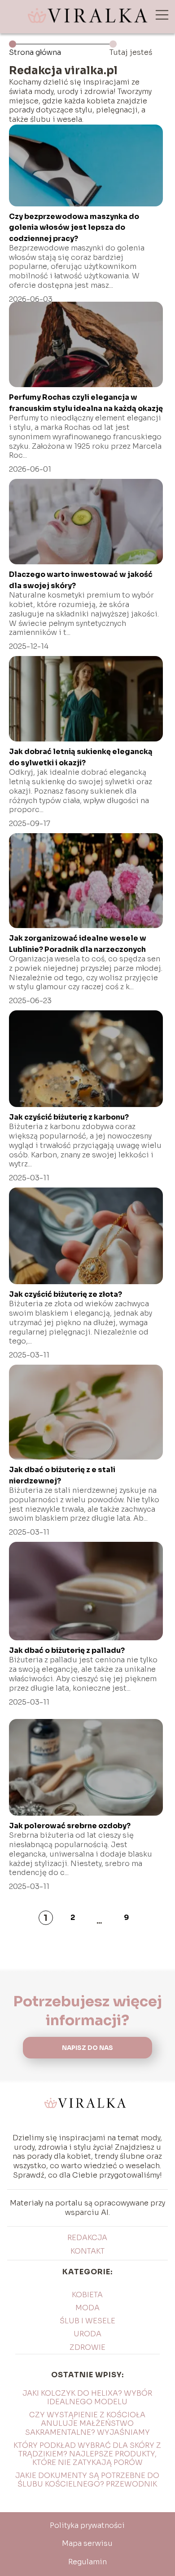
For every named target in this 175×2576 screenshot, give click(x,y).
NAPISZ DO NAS (87, 2048)
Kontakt (87, 2251)
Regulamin (87, 2562)
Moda (87, 2308)
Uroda (87, 2334)
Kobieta (87, 2295)
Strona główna (35, 52)
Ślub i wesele (87, 2321)
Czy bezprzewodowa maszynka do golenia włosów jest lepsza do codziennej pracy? (74, 228)
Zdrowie (87, 2347)
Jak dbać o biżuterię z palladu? (67, 1650)
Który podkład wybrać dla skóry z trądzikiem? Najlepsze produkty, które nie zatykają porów (87, 2454)
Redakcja (87, 2238)
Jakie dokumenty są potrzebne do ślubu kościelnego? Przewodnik (87, 2480)
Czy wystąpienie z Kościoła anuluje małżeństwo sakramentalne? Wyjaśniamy (87, 2423)
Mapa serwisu (87, 2543)
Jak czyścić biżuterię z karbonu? (69, 1117)
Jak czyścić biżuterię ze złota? (66, 1294)
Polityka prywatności (87, 2525)
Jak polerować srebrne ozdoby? (70, 1826)
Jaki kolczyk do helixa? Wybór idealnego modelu (87, 2397)
